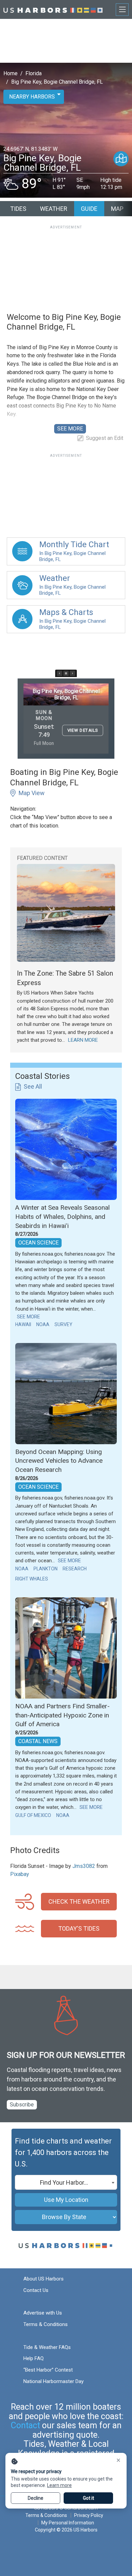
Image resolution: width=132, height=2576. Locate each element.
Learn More (83, 1040)
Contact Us (36, 2290)
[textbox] (66, 2183)
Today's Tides (79, 1928)
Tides (18, 209)
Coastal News (38, 1741)
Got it (89, 2498)
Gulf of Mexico (33, 1815)
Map (117, 209)
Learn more (59, 2485)
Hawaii (23, 1324)
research (75, 1569)
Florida (34, 73)
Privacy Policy (89, 2515)
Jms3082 (84, 1866)
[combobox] (66, 2182)
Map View (32, 793)
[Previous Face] (60, 673)
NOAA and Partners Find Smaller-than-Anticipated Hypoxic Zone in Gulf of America (62, 1715)
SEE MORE (70, 429)
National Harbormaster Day (53, 2381)
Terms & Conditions (46, 2324)
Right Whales (32, 1579)
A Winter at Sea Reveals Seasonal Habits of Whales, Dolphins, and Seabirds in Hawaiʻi (62, 1216)
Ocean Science (38, 1243)
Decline (36, 2498)
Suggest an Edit (105, 438)
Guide (89, 209)
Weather (54, 209)
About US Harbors (43, 2279)
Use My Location (66, 2200)
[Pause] (66, 673)
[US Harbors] (53, 9)
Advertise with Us (43, 2313)
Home (10, 73)
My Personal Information (68, 2523)
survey (63, 1324)
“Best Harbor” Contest (48, 2370)
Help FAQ (34, 2358)
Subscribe (22, 2105)
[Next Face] (72, 673)
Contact (25, 2425)
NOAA (43, 1324)
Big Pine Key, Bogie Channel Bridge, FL (57, 82)
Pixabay (20, 1874)
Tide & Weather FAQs (47, 2347)
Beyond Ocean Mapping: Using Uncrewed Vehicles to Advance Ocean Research (59, 1461)
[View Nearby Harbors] (121, 159)
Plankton (46, 1569)
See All (33, 1086)
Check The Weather (79, 1901)
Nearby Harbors (32, 97)
